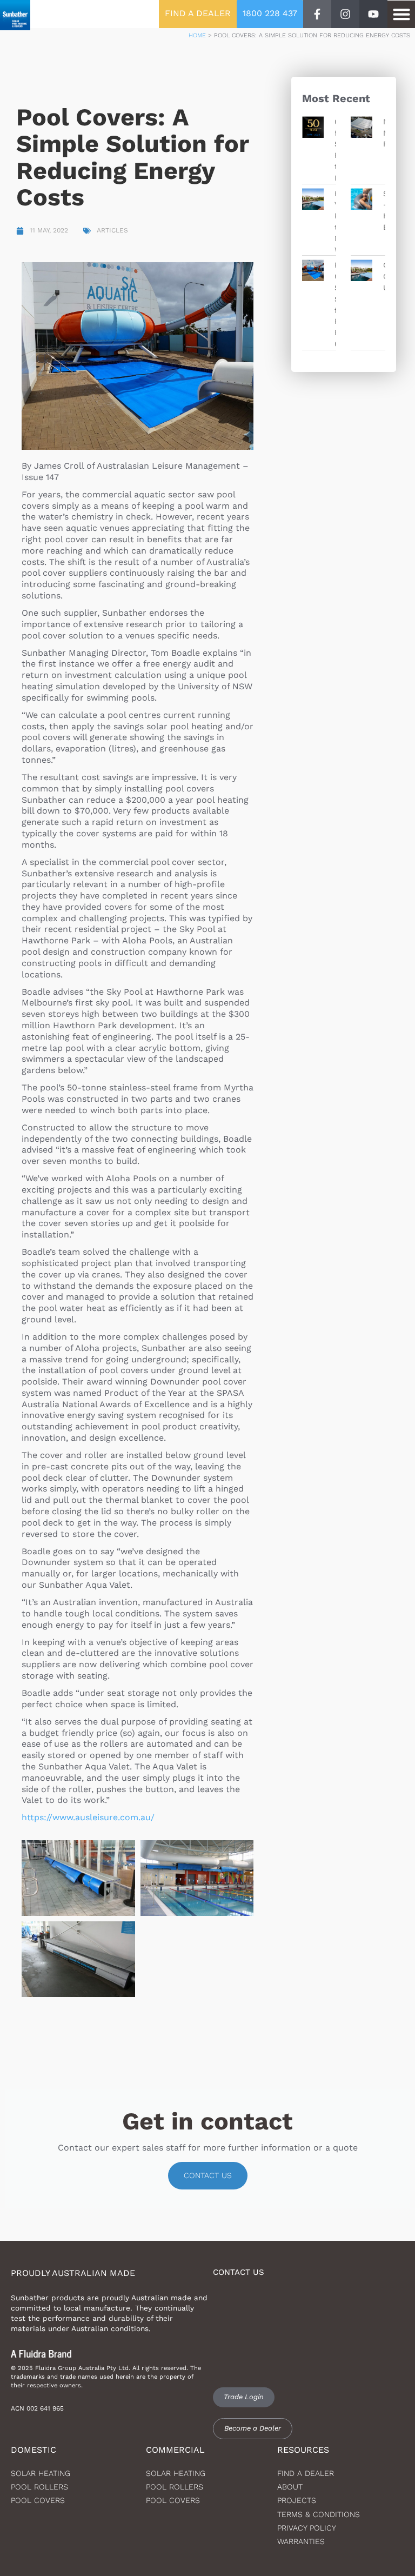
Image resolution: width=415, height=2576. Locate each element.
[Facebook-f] (317, 14)
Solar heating (41, 2473)
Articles (112, 230)
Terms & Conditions (319, 2514)
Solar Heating (176, 2473)
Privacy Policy (307, 2528)
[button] (401, 14)
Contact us (208, 2175)
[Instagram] (345, 14)
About (290, 2487)
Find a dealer (306, 2473)
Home (197, 35)
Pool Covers (38, 2500)
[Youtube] (373, 14)
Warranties (301, 2541)
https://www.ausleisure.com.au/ (88, 1817)
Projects (297, 2500)
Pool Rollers (39, 2487)
